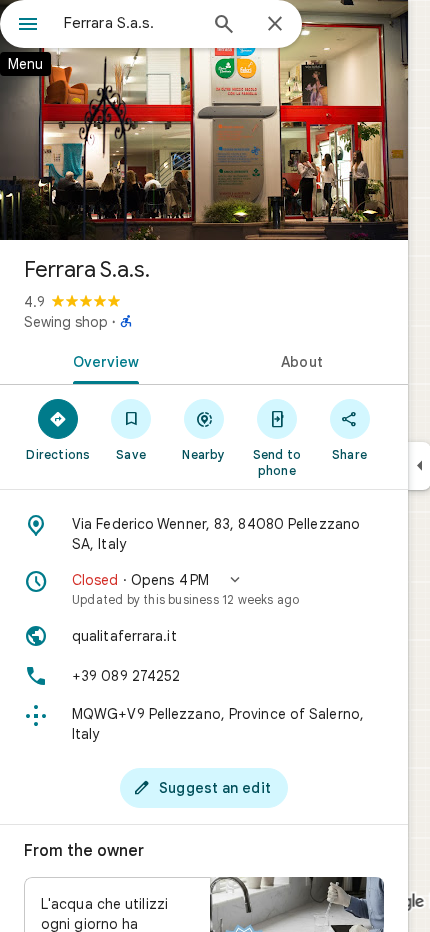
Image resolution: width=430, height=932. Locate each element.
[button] (204, 589)
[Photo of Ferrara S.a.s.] (204, 120)
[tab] (102, 360)
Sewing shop (66, 322)
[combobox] (130, 23)
